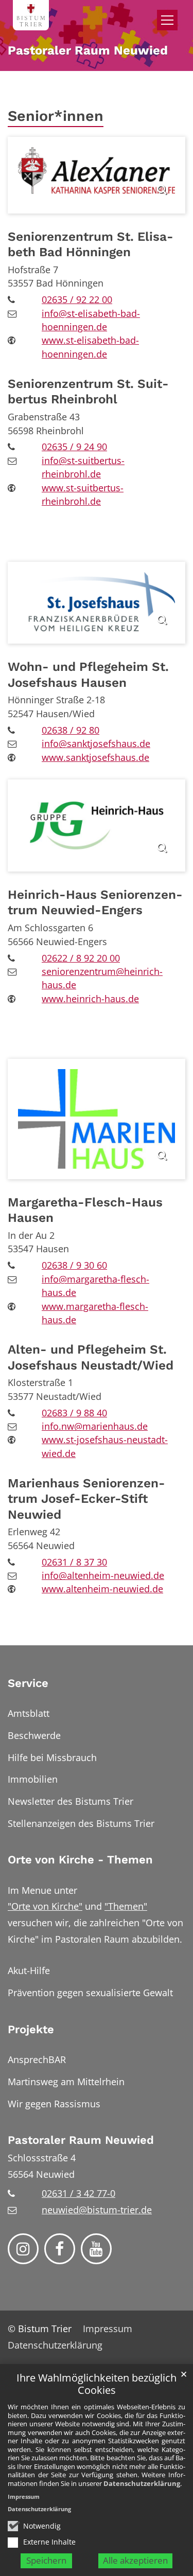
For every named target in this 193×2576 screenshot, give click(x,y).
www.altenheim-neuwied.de (102, 1589)
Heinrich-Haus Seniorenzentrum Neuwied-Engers (95, 902)
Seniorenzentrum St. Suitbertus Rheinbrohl (88, 391)
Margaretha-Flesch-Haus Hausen (85, 1210)
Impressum (24, 2497)
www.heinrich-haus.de (90, 999)
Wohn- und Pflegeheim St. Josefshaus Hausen (88, 674)
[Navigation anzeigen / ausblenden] (167, 20)
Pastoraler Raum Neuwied (81, 2140)
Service (28, 1683)
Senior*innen (56, 116)
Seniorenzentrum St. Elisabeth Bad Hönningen (91, 244)
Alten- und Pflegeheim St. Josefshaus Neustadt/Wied (91, 1357)
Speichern (46, 2560)
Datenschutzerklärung (142, 2483)
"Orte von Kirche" (45, 1906)
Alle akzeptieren (135, 2560)
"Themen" (126, 1906)
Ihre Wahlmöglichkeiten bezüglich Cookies (97, 2384)
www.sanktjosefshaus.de (95, 757)
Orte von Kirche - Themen (80, 1860)
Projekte (31, 2029)
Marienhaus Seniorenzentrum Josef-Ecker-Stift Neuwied (86, 1499)
